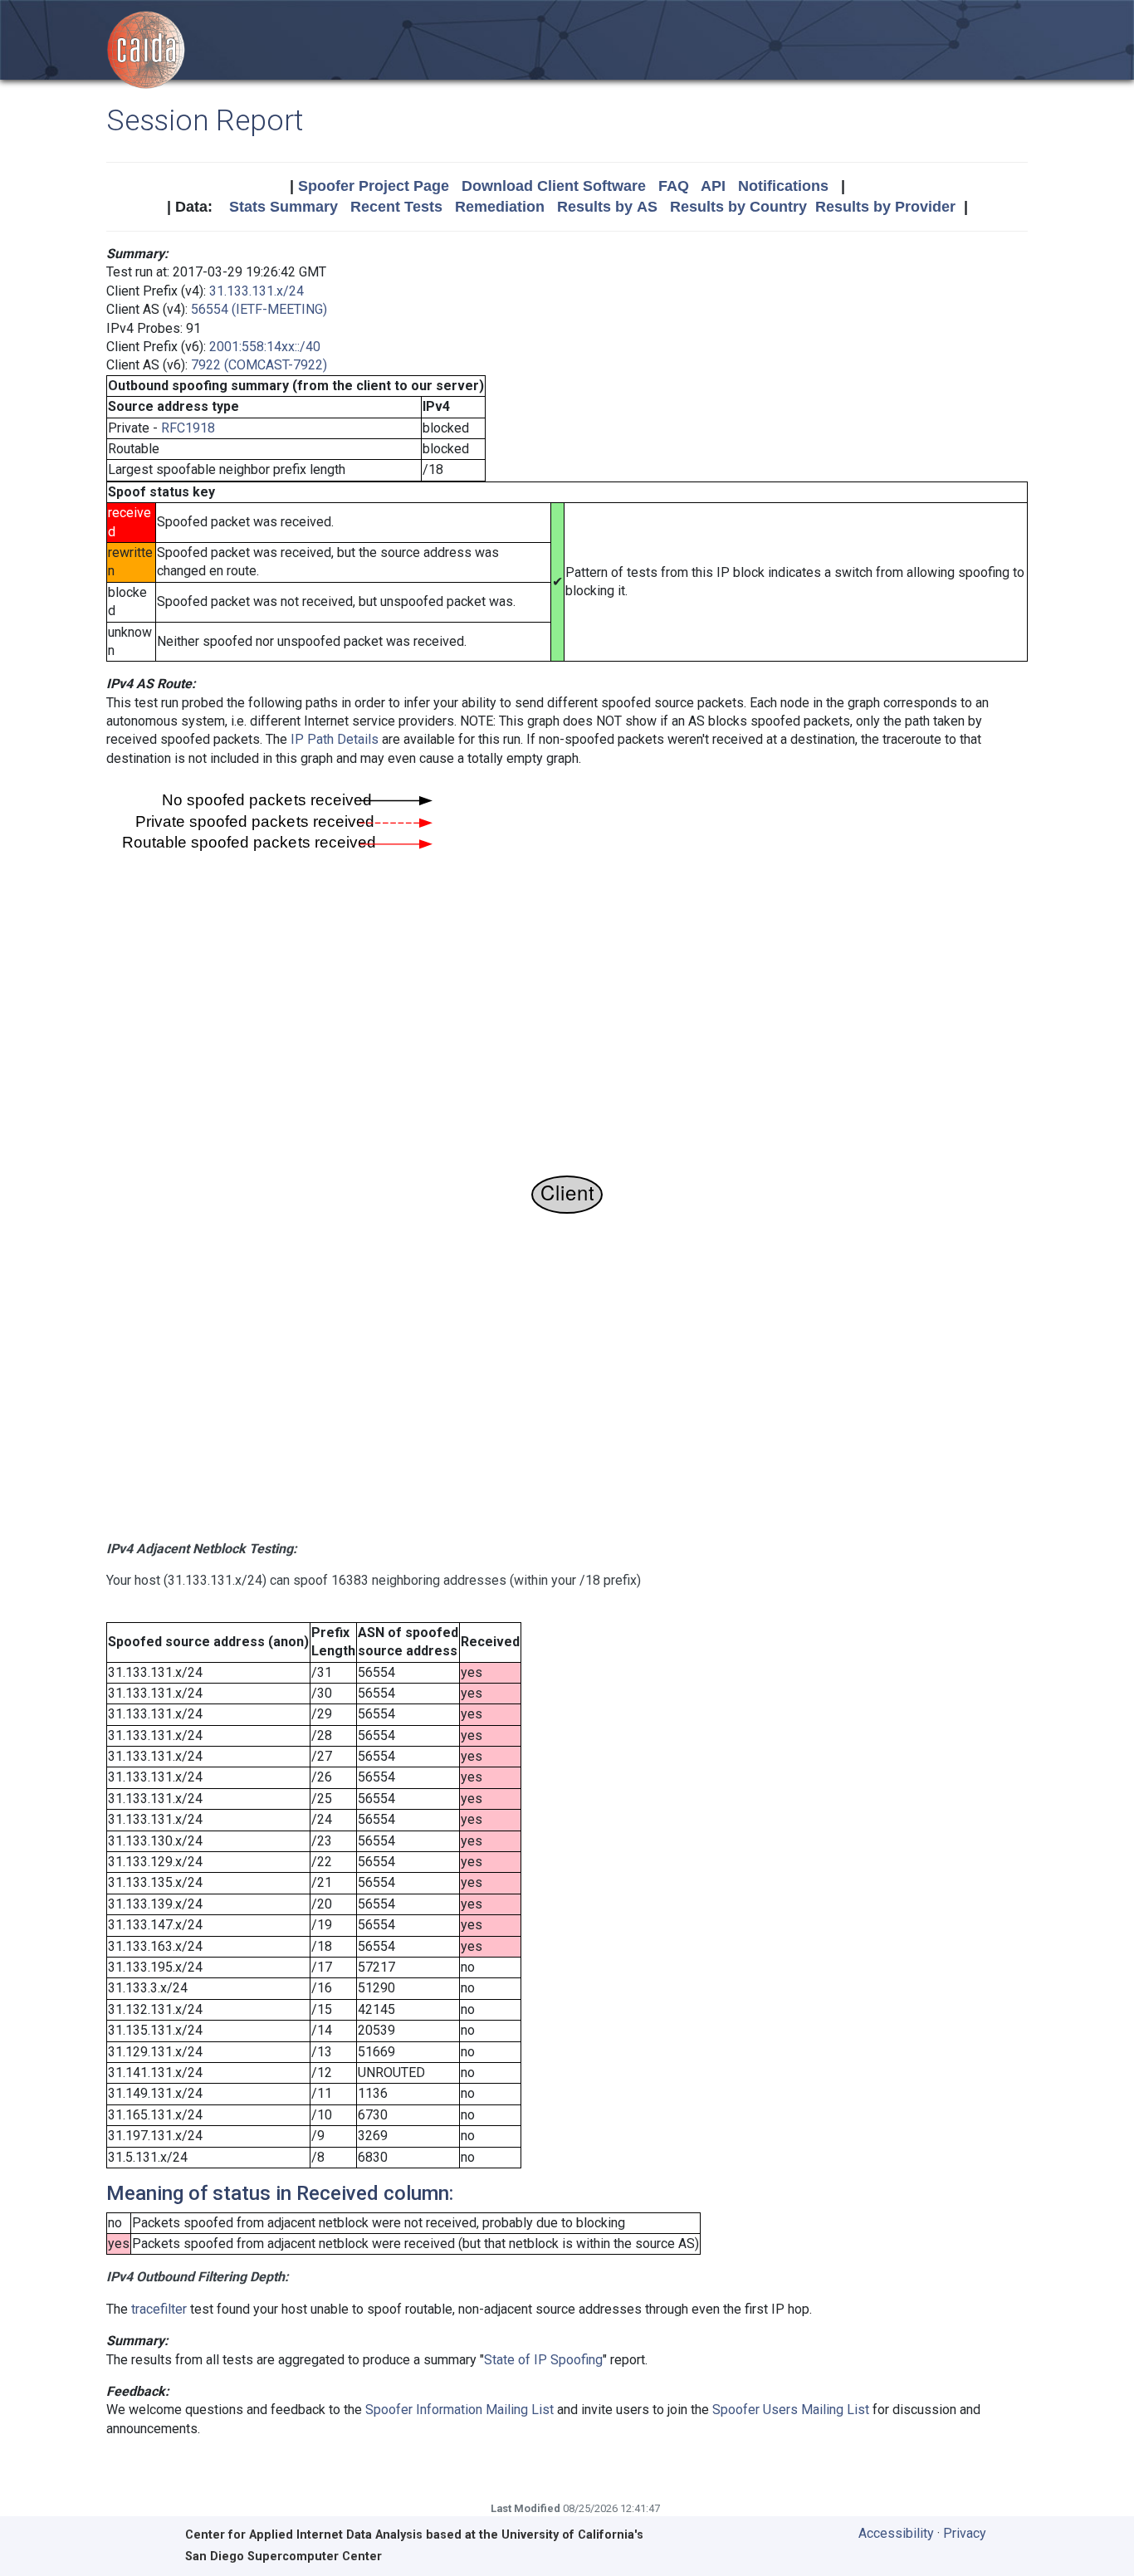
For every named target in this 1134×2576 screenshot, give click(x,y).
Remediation (500, 207)
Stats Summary (283, 207)
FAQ (674, 186)
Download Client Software (554, 186)
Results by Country (738, 207)
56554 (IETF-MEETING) (259, 309)
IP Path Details (335, 739)
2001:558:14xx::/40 (265, 347)
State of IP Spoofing (543, 2360)
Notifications (783, 186)
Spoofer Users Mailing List (791, 2410)
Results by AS (607, 207)
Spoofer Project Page (374, 186)
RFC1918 (188, 428)
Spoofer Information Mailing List (459, 2410)
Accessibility (896, 2533)
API (713, 186)
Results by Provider (885, 207)
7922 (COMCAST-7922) (259, 365)
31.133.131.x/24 (257, 291)
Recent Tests (396, 207)
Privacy (965, 2533)
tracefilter (159, 2309)
